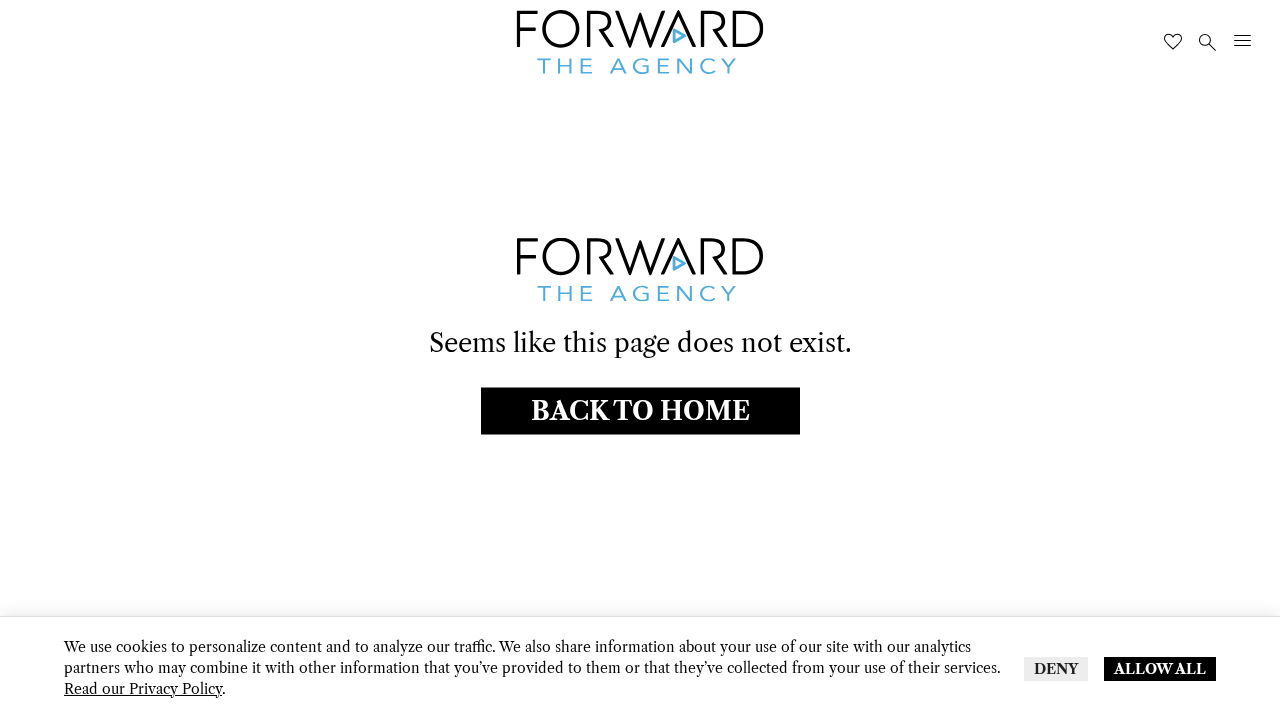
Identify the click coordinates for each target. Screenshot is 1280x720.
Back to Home (640, 410)
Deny (1056, 669)
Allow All (1160, 669)
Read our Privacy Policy (143, 689)
